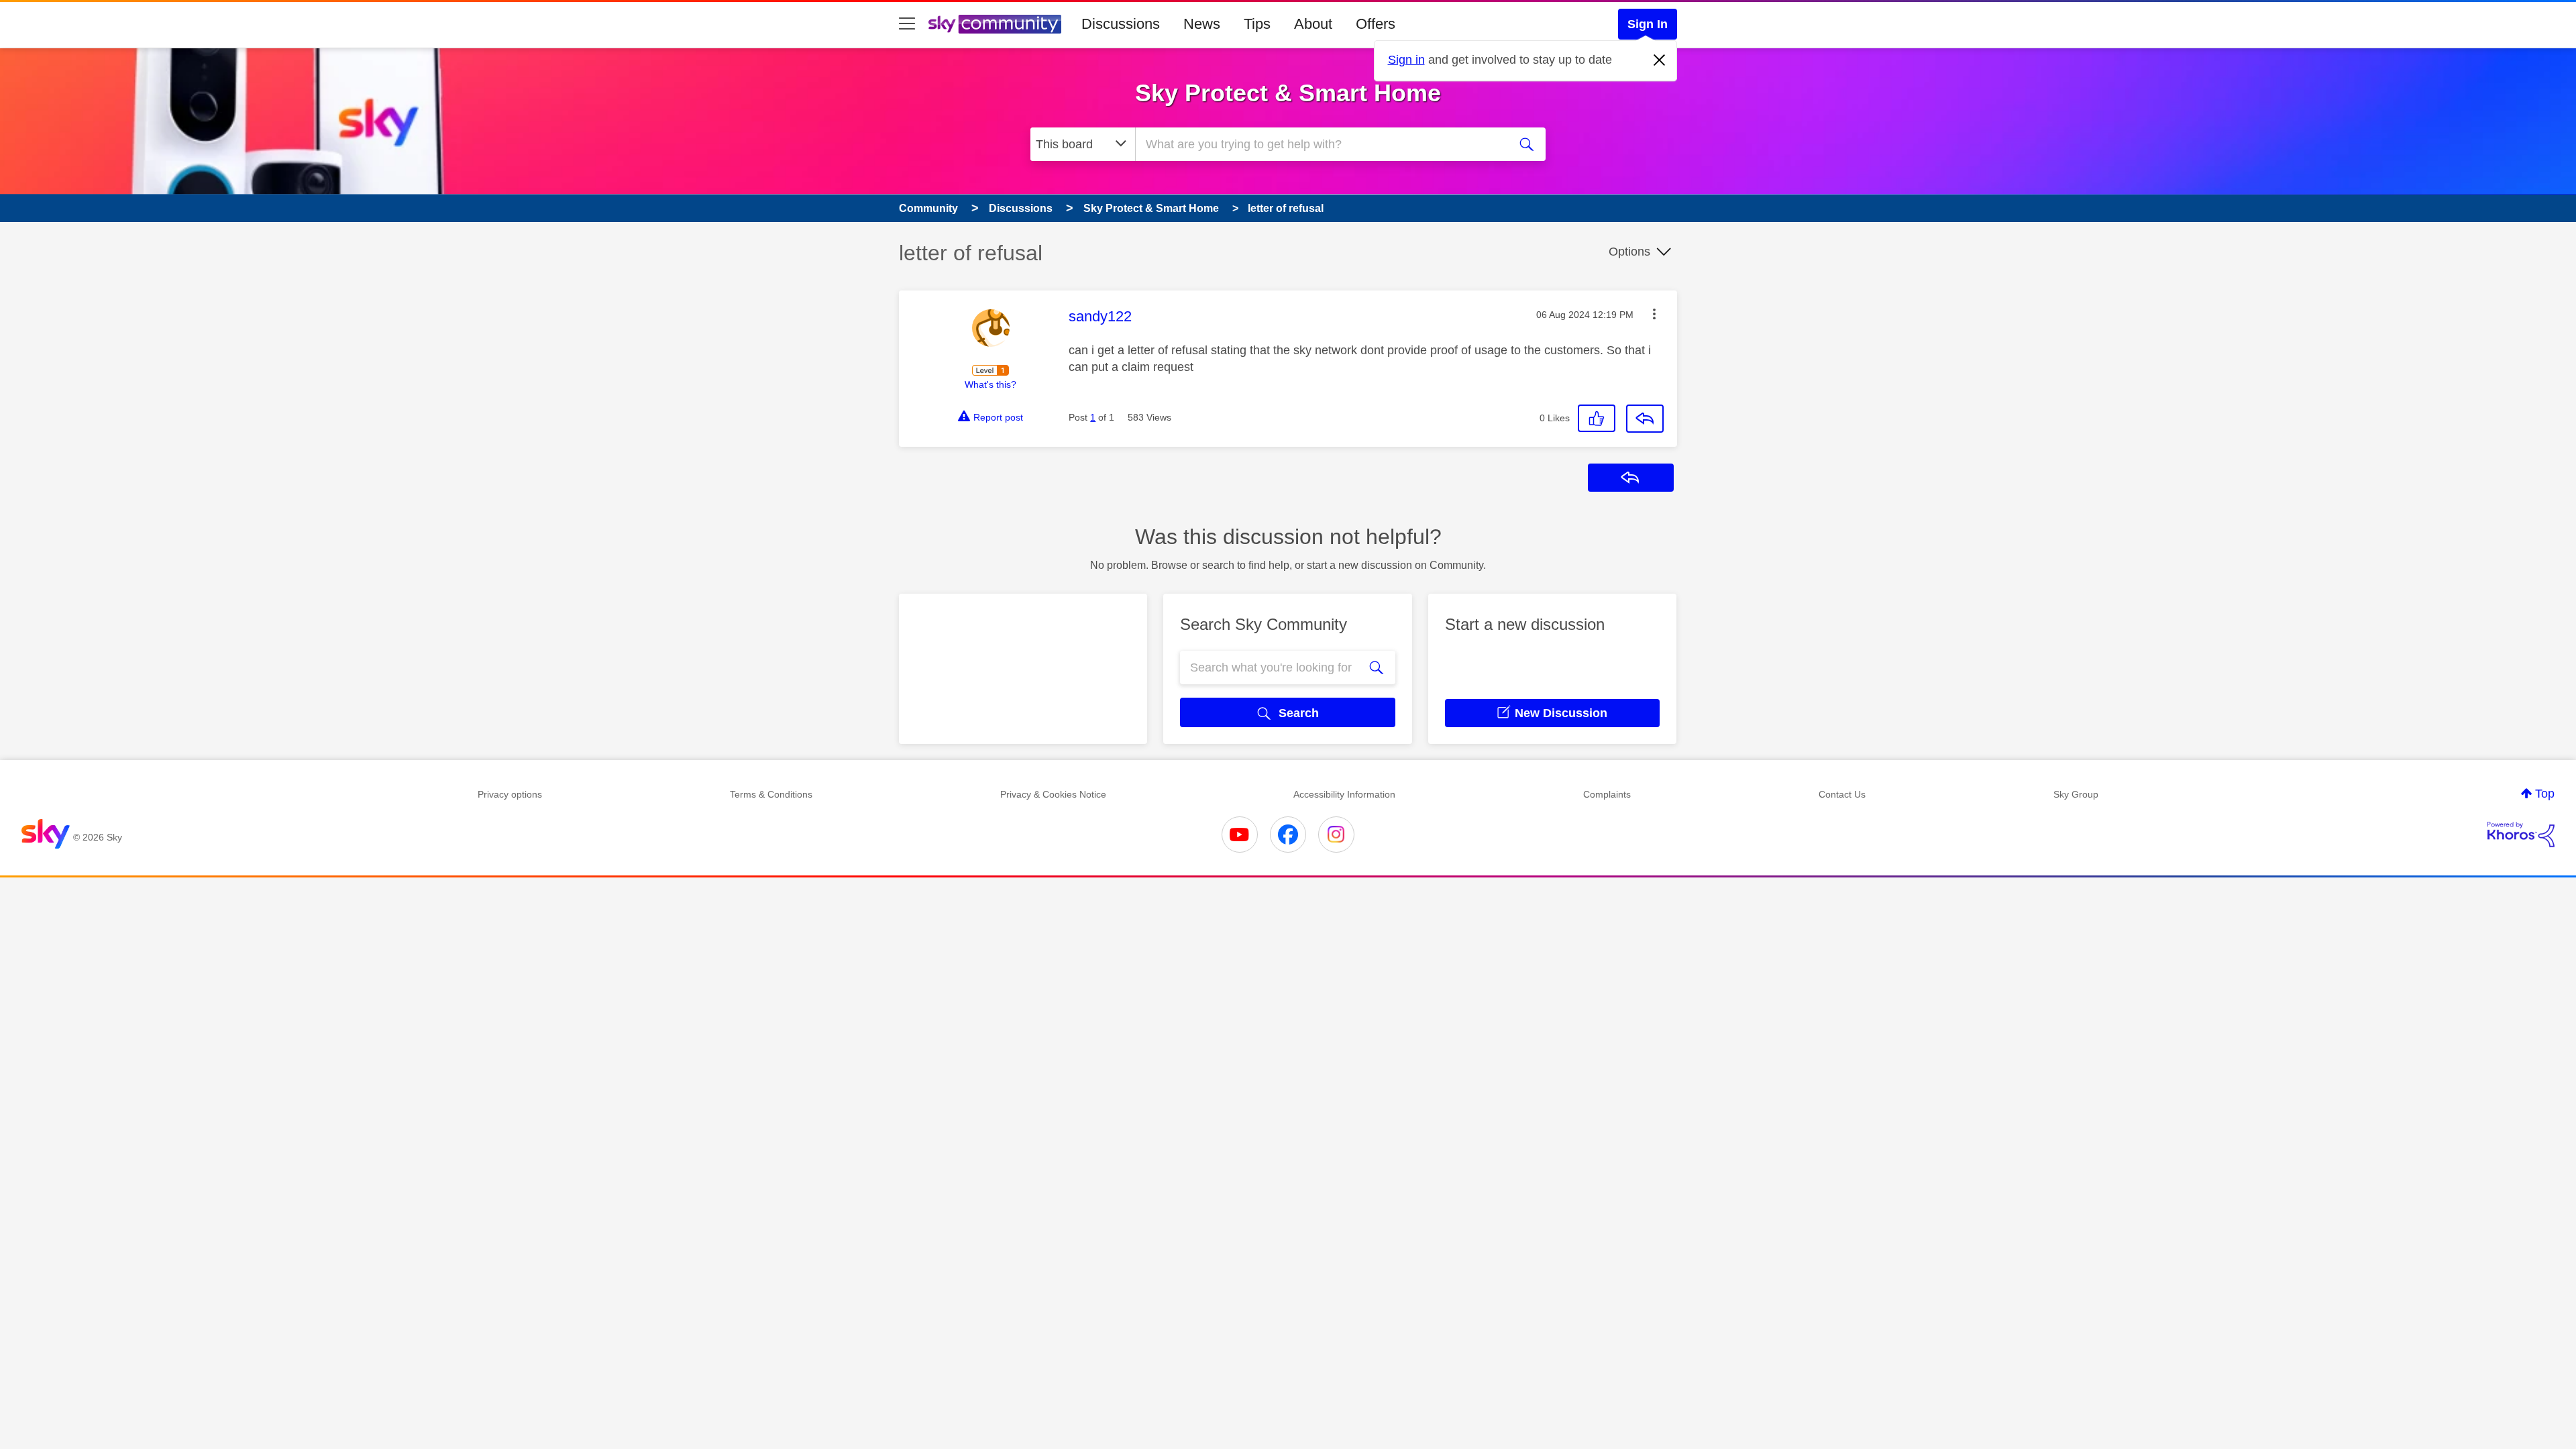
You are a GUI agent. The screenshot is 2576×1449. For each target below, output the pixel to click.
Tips (1257, 24)
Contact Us (1842, 794)
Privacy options (510, 794)
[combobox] (1320, 144)
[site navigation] (907, 24)
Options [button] (1629, 252)
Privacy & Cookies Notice (1053, 794)
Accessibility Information (1344, 794)
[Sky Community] (995, 24)
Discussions (1121, 24)
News (1202, 24)
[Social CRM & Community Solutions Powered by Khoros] (2521, 835)
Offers (1376, 24)
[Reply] (1645, 419)
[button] (1654, 314)
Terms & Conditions (771, 794)
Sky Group (2076, 794)
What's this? (990, 384)
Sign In (1648, 24)
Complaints (1607, 794)
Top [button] (2545, 794)
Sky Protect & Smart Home (1288, 93)
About (1313, 24)
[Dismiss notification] (1660, 60)
